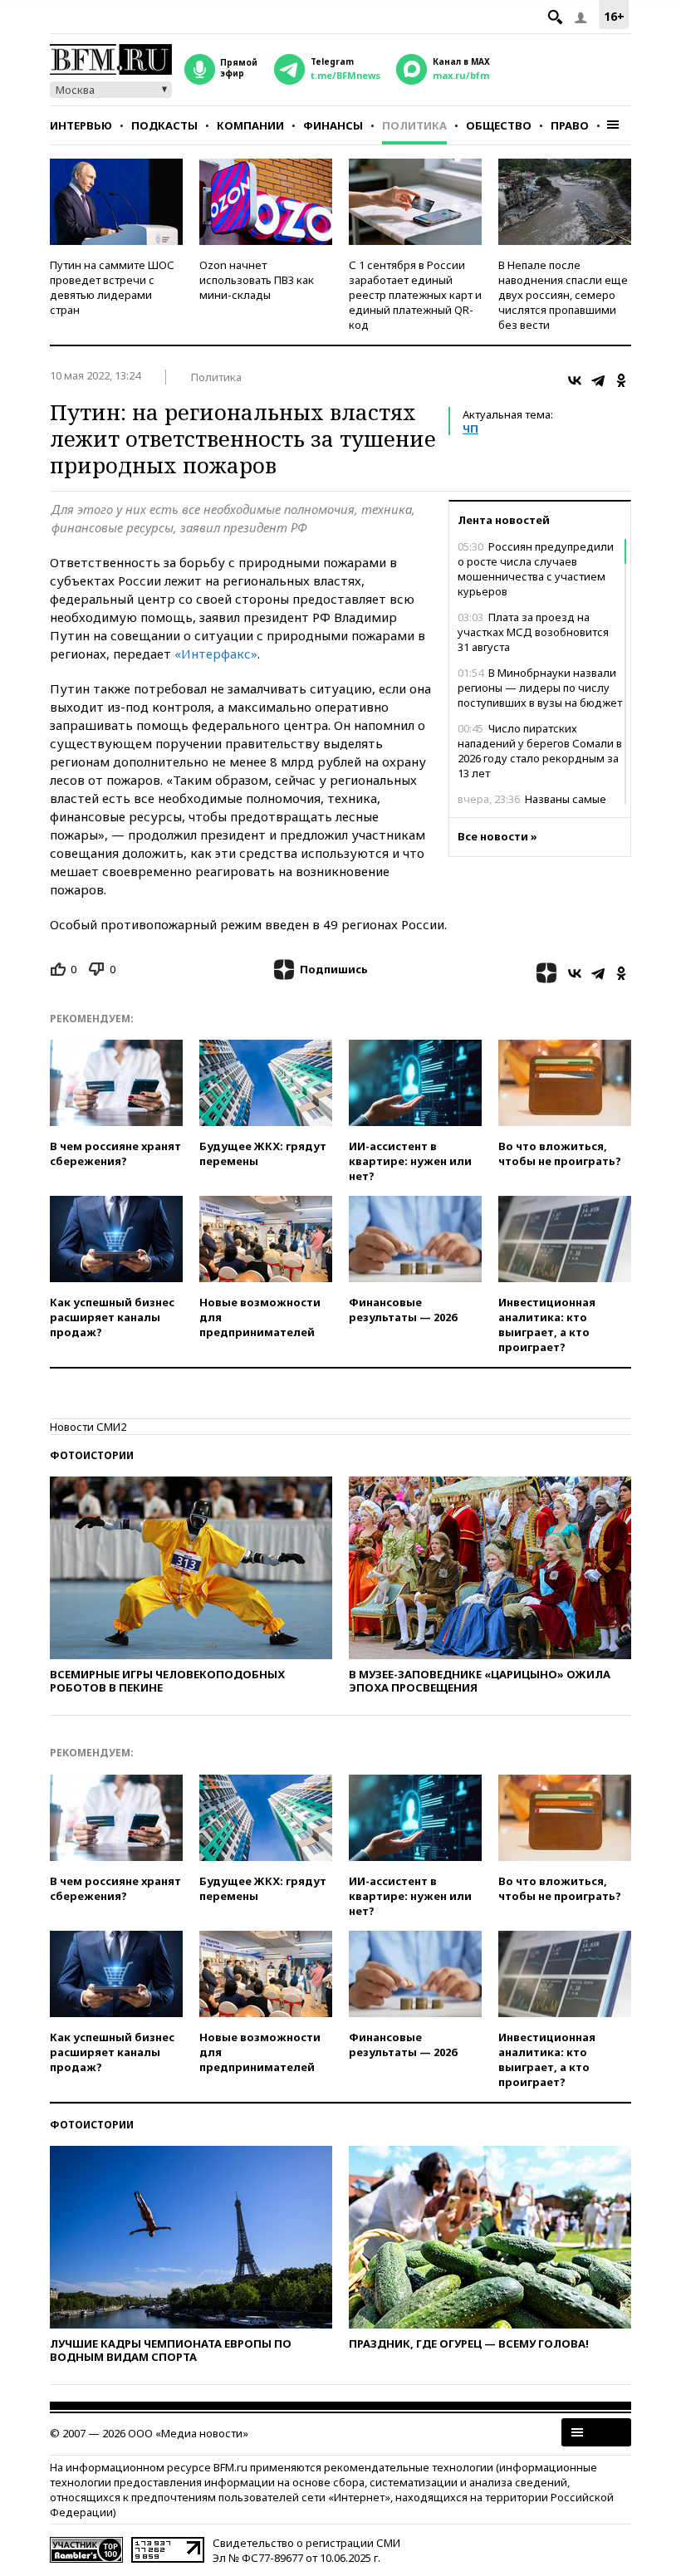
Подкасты (164, 125)
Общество (499, 125)
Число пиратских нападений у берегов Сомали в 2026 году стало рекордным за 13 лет (540, 751)
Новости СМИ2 (88, 1427)
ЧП (470, 429)
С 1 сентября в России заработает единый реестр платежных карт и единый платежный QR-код (415, 295)
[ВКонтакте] (575, 380)
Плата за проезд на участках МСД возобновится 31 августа (533, 632)
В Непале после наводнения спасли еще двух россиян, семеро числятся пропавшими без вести (563, 295)
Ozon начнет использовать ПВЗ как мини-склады (257, 280)
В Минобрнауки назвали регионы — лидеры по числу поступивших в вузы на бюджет (540, 688)
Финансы (333, 125)
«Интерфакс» (216, 654)
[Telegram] (598, 380)
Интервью (81, 125)
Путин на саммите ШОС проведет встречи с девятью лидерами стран (112, 287)
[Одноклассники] (621, 380)
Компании (250, 125)
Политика (414, 125)
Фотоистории (92, 1455)
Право (570, 125)
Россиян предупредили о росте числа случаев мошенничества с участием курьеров (536, 569)
